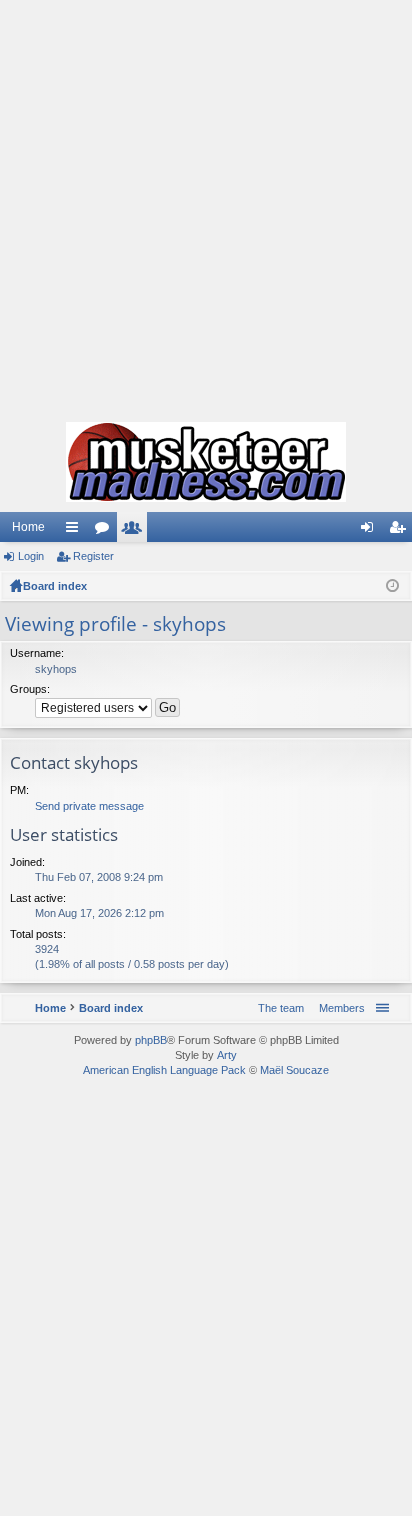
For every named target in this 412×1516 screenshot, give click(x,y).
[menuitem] (338, 1008)
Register (93, 556)
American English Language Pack (164, 1070)
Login (31, 556)
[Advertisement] (206, 206)
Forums (106, 531)
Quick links (76, 531)
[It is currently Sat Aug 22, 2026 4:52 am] (392, 586)
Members (136, 531)
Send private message (89, 806)
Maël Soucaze (294, 1070)
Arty (227, 1055)
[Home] (206, 462)
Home (28, 527)
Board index (55, 586)
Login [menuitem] (371, 531)
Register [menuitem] (401, 531)
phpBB (151, 1040)
